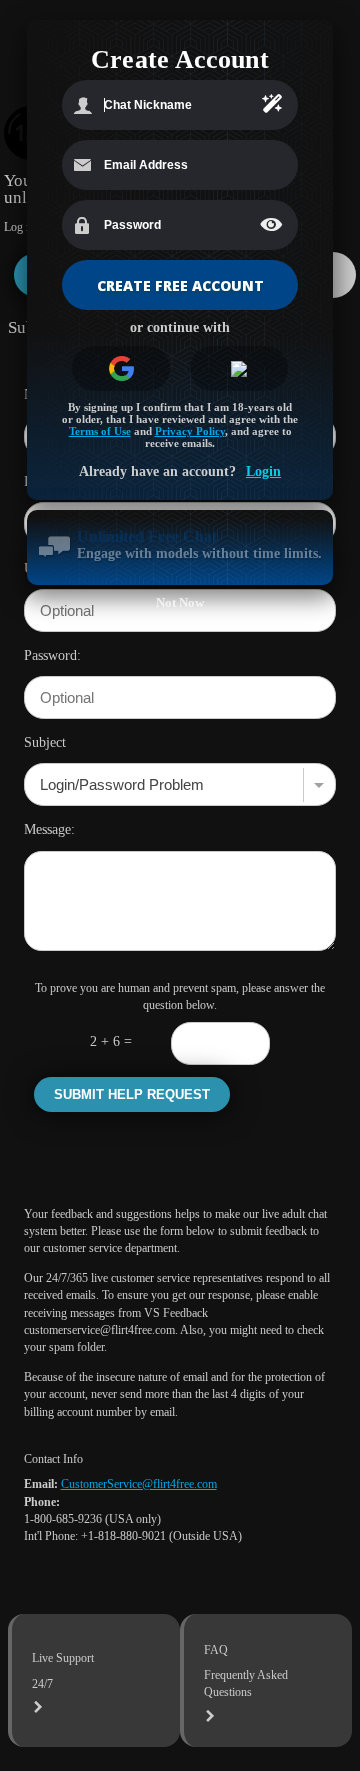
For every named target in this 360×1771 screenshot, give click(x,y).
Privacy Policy (190, 431)
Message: (49, 829)
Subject (45, 742)
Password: (52, 655)
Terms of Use (100, 431)
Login (263, 471)
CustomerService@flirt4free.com (139, 1484)
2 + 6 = (111, 1041)
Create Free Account (180, 285)
